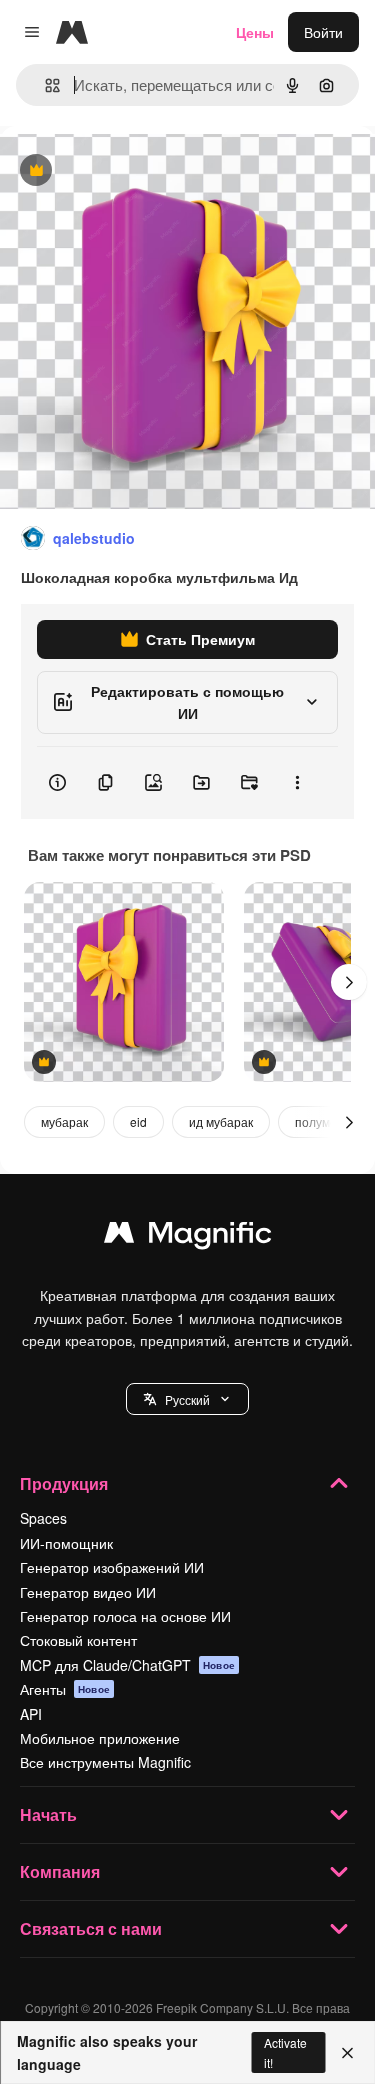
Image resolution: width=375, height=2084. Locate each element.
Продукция (64, 1483)
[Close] (347, 2053)
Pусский (187, 1399)
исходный (134, 171)
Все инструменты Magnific (105, 1762)
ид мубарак (221, 1121)
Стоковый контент (78, 1640)
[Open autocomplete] (44, 85)
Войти (323, 32)
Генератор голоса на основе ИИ (125, 1616)
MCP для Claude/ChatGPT (127, 1665)
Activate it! (285, 2052)
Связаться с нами (91, 1928)
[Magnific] (188, 1237)
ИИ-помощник (66, 1543)
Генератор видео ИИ (88, 1592)
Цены (255, 32)
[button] (187, 1399)
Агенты (65, 1689)
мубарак (64, 1121)
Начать (48, 1814)
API (31, 1714)
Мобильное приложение (100, 1738)
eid (138, 1121)
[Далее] (349, 982)
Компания (60, 1871)
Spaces (43, 1518)
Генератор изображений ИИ (112, 1567)
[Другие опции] (297, 783)
